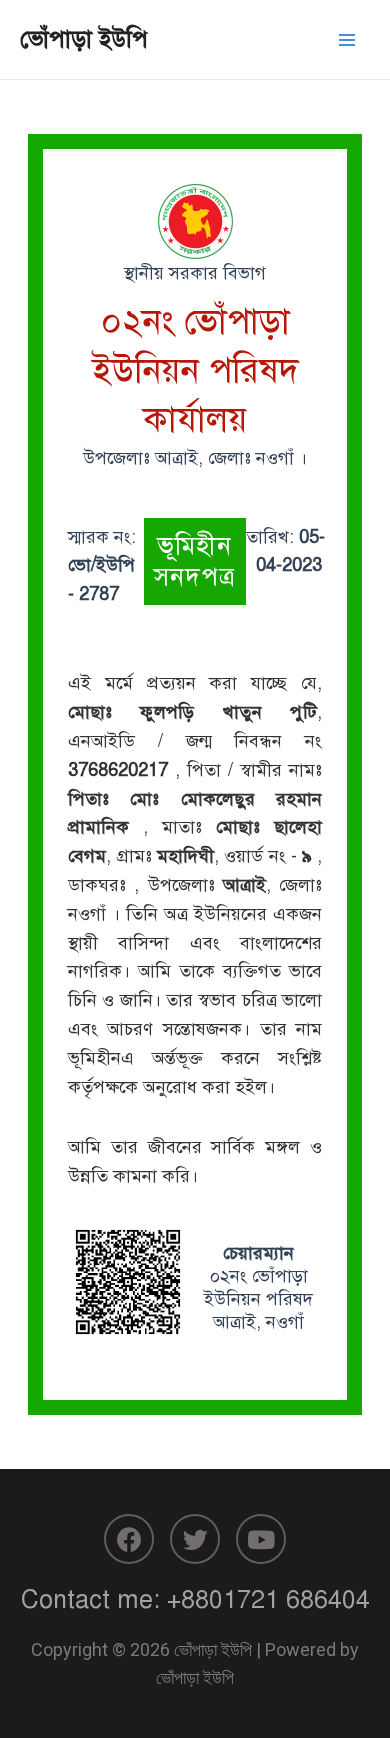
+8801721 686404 (268, 1599)
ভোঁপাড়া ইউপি (84, 39)
